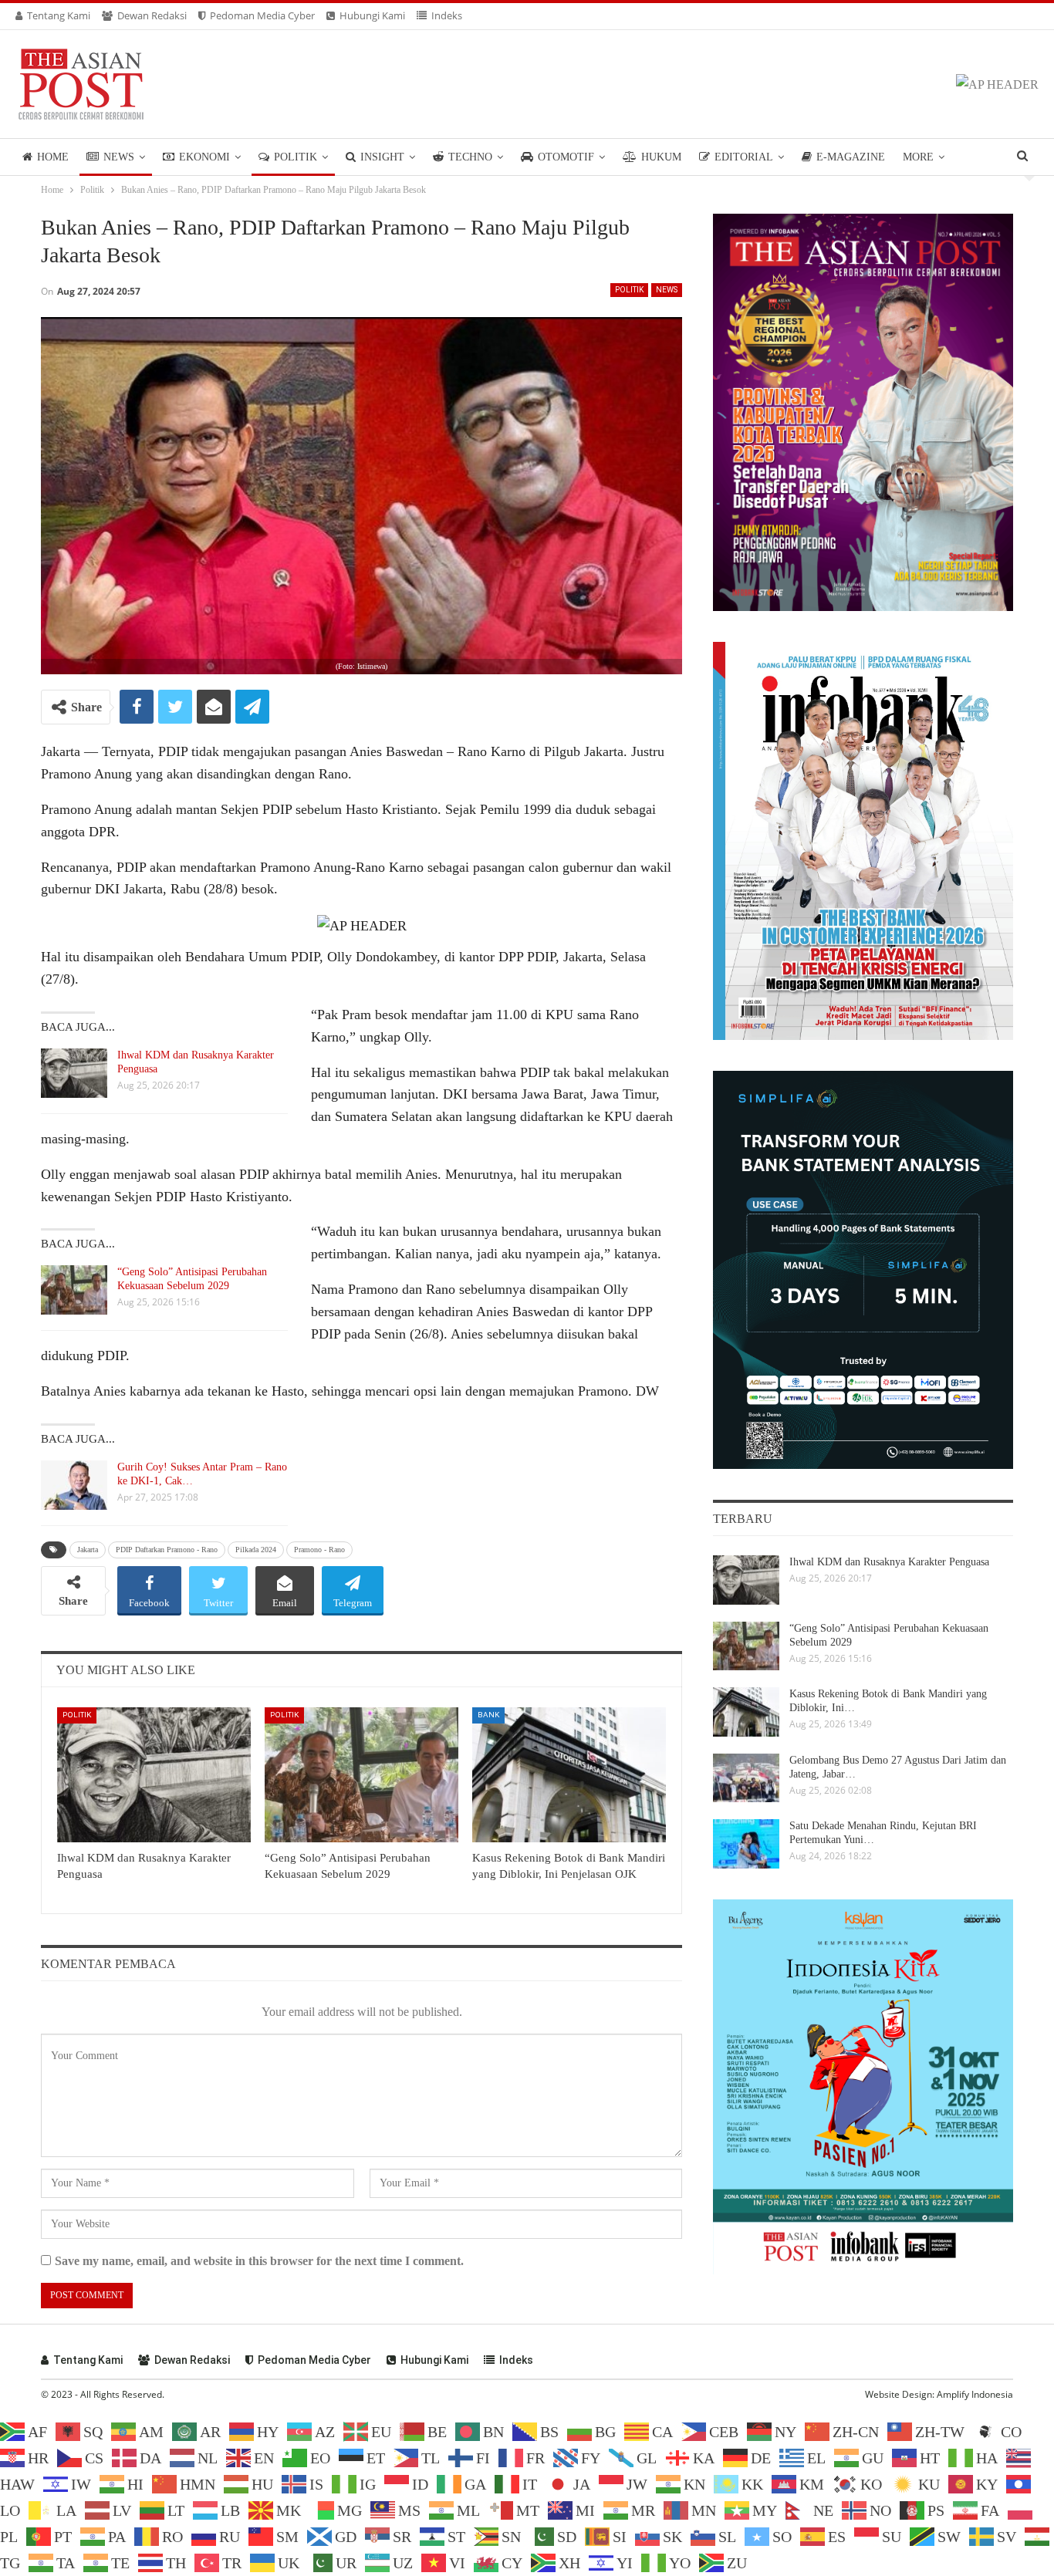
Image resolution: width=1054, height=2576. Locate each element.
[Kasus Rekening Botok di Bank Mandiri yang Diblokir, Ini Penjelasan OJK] (569, 1775)
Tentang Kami (59, 15)
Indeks (447, 15)
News (119, 157)
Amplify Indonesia (975, 2394)
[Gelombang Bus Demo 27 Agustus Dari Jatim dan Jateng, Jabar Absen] (746, 1778)
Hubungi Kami (372, 15)
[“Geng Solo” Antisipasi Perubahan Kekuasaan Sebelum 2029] (74, 1290)
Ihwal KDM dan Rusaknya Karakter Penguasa (889, 1562)
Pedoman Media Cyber (262, 15)
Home (53, 157)
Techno (470, 157)
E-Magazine (851, 157)
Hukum (661, 157)
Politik (296, 157)
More (918, 157)
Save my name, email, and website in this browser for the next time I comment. (259, 2261)
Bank (488, 1715)
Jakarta (88, 1550)
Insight (382, 157)
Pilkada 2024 (256, 1550)
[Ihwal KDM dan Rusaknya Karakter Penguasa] (74, 1073)
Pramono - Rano (319, 1550)
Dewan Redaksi (152, 15)
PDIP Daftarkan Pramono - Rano (167, 1550)
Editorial (744, 157)
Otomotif (566, 157)
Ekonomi (204, 157)
